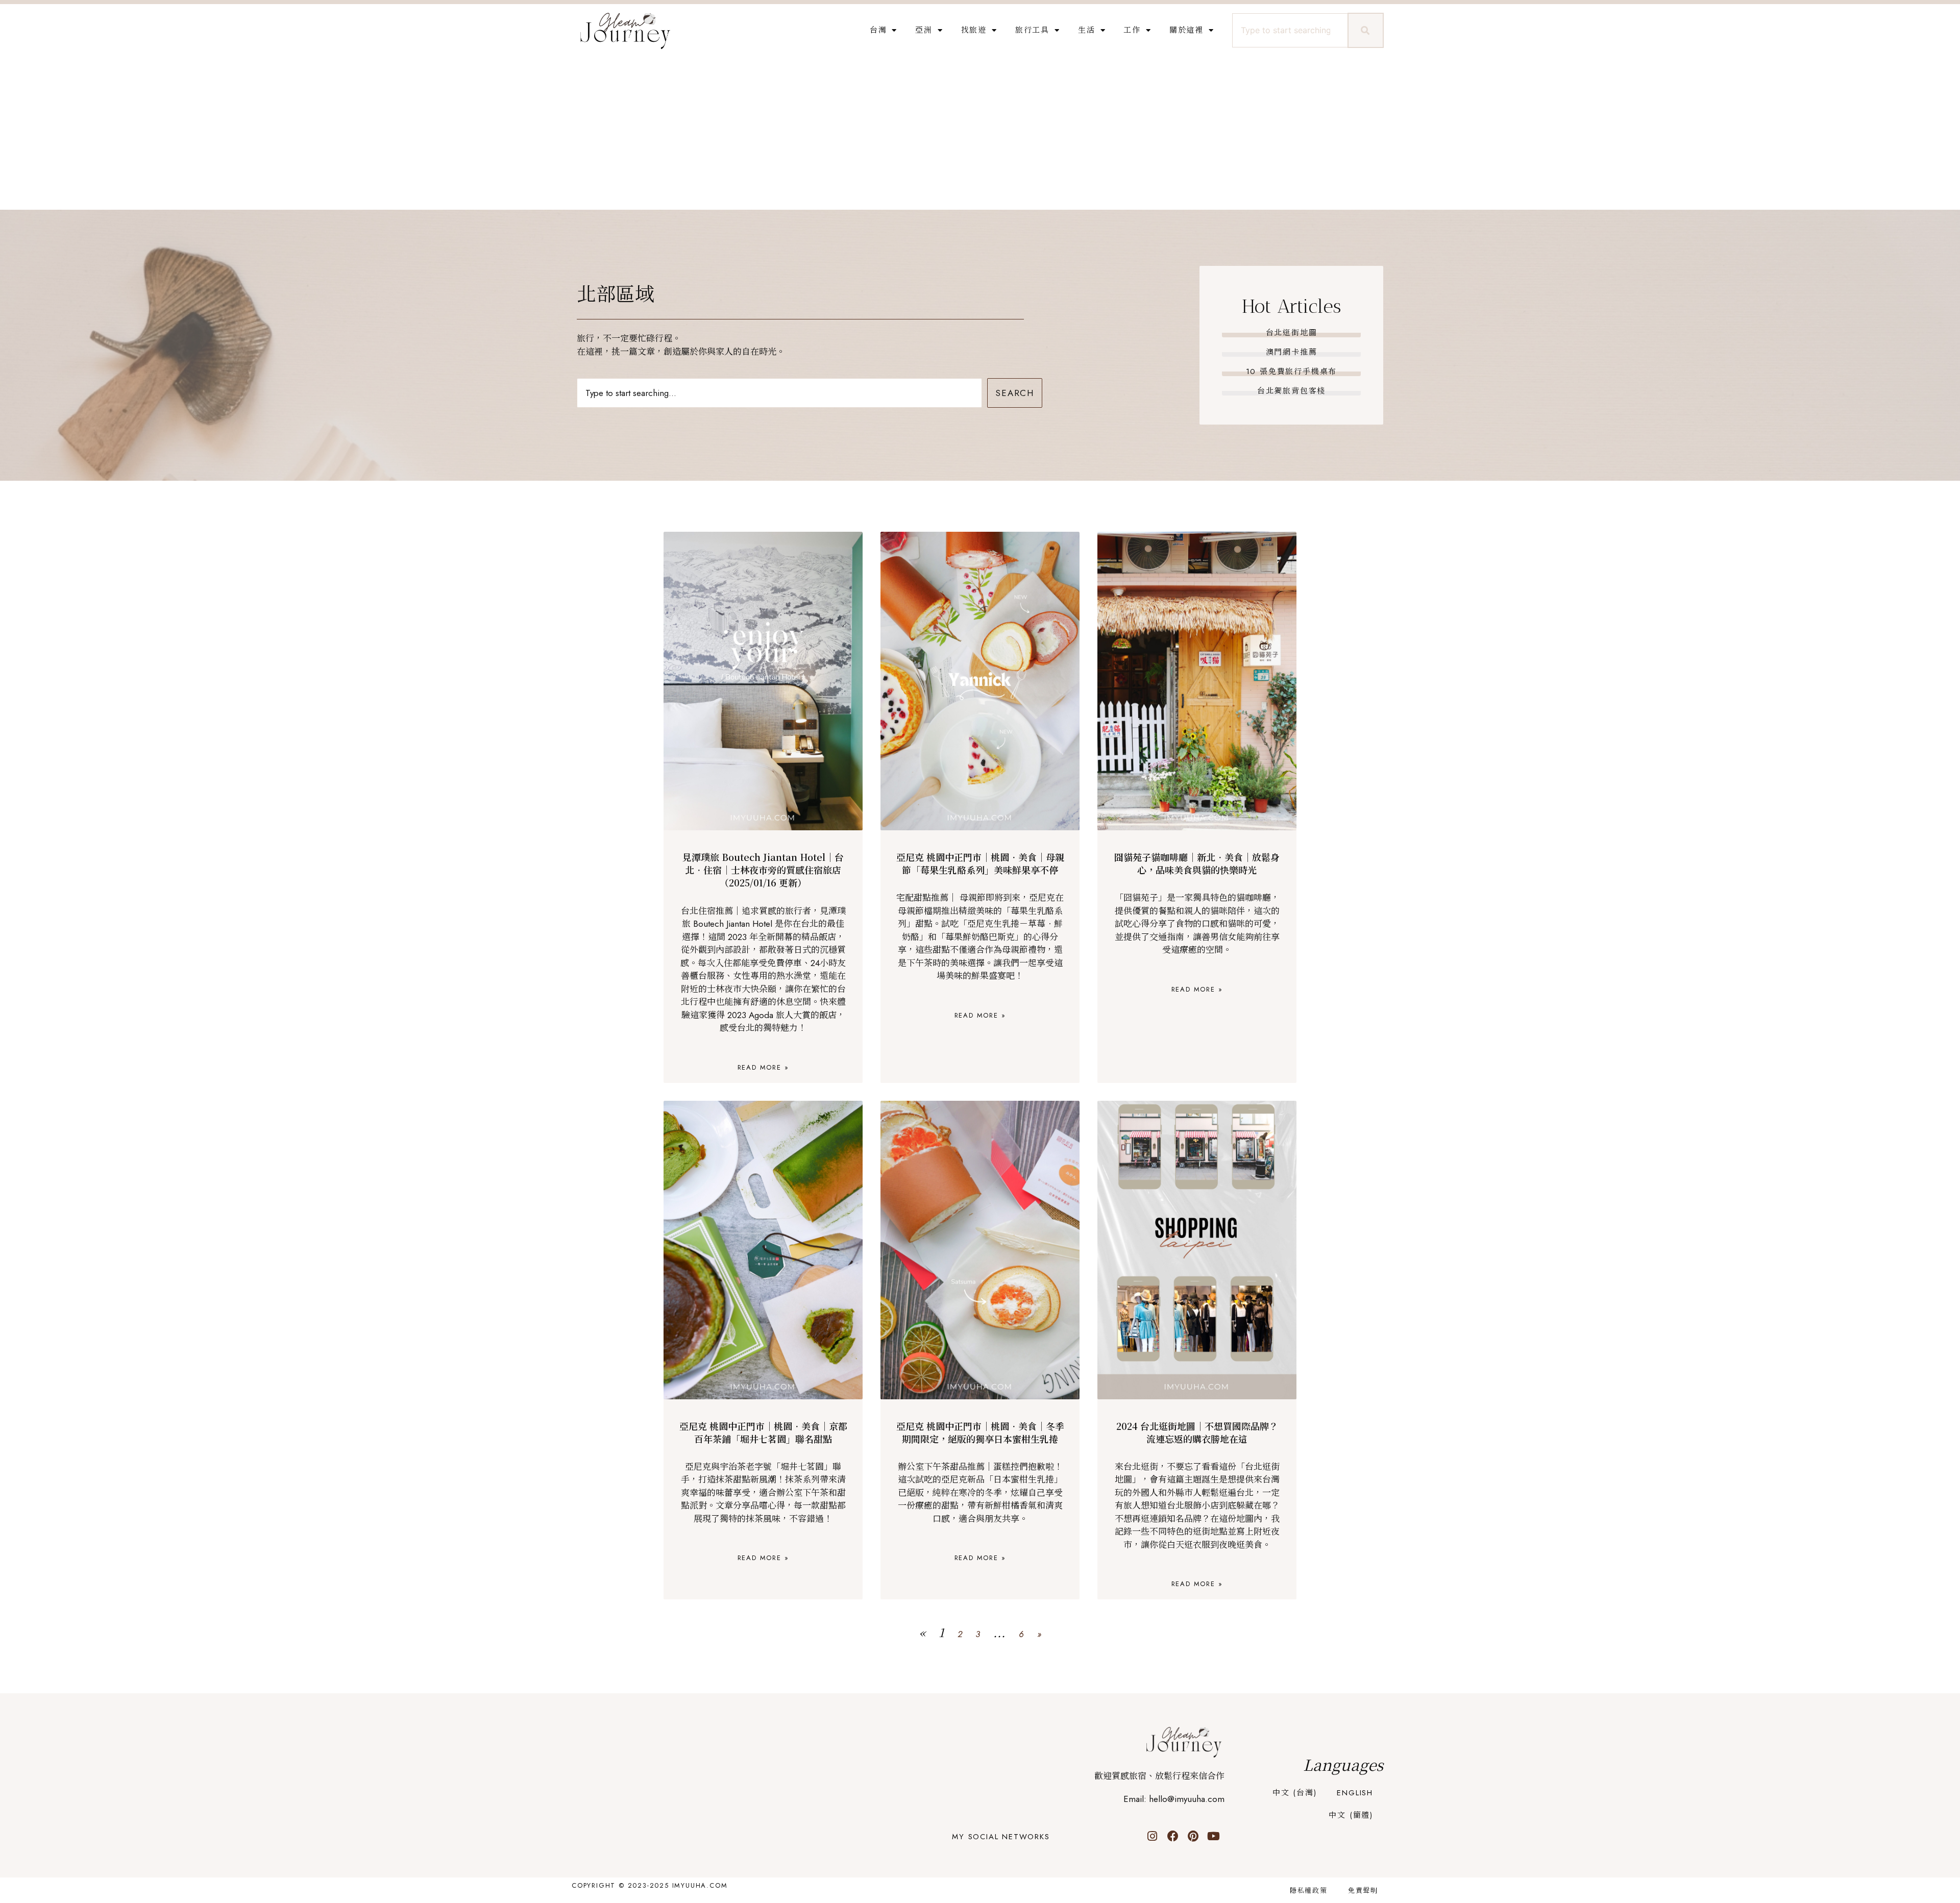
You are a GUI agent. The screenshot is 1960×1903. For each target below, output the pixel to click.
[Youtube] (1214, 1836)
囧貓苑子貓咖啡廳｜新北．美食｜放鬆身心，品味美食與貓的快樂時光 (1197, 863)
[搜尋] (1366, 30)
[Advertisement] (980, 133)
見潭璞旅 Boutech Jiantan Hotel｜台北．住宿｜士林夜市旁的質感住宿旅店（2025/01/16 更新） (763, 870)
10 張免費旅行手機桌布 (1292, 372)
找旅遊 (974, 30)
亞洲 (924, 30)
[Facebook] (1173, 1836)
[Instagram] (1153, 1836)
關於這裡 (1186, 30)
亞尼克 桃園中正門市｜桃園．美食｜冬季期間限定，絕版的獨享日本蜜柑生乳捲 (980, 1432)
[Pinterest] (1193, 1836)
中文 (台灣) (1295, 1793)
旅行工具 (1032, 30)
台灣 (878, 30)
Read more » (763, 1067)
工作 (1132, 30)
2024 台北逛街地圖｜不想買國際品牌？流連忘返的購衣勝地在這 (1197, 1432)
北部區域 (616, 294)
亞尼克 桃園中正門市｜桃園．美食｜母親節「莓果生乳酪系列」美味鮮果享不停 (980, 863)
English (1355, 1793)
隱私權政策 (1309, 1890)
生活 (1087, 30)
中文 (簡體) (1351, 1815)
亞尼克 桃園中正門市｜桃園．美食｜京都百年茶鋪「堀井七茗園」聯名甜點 (763, 1432)
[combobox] (1289, 30)
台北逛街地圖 (1292, 333)
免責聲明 (1363, 1890)
